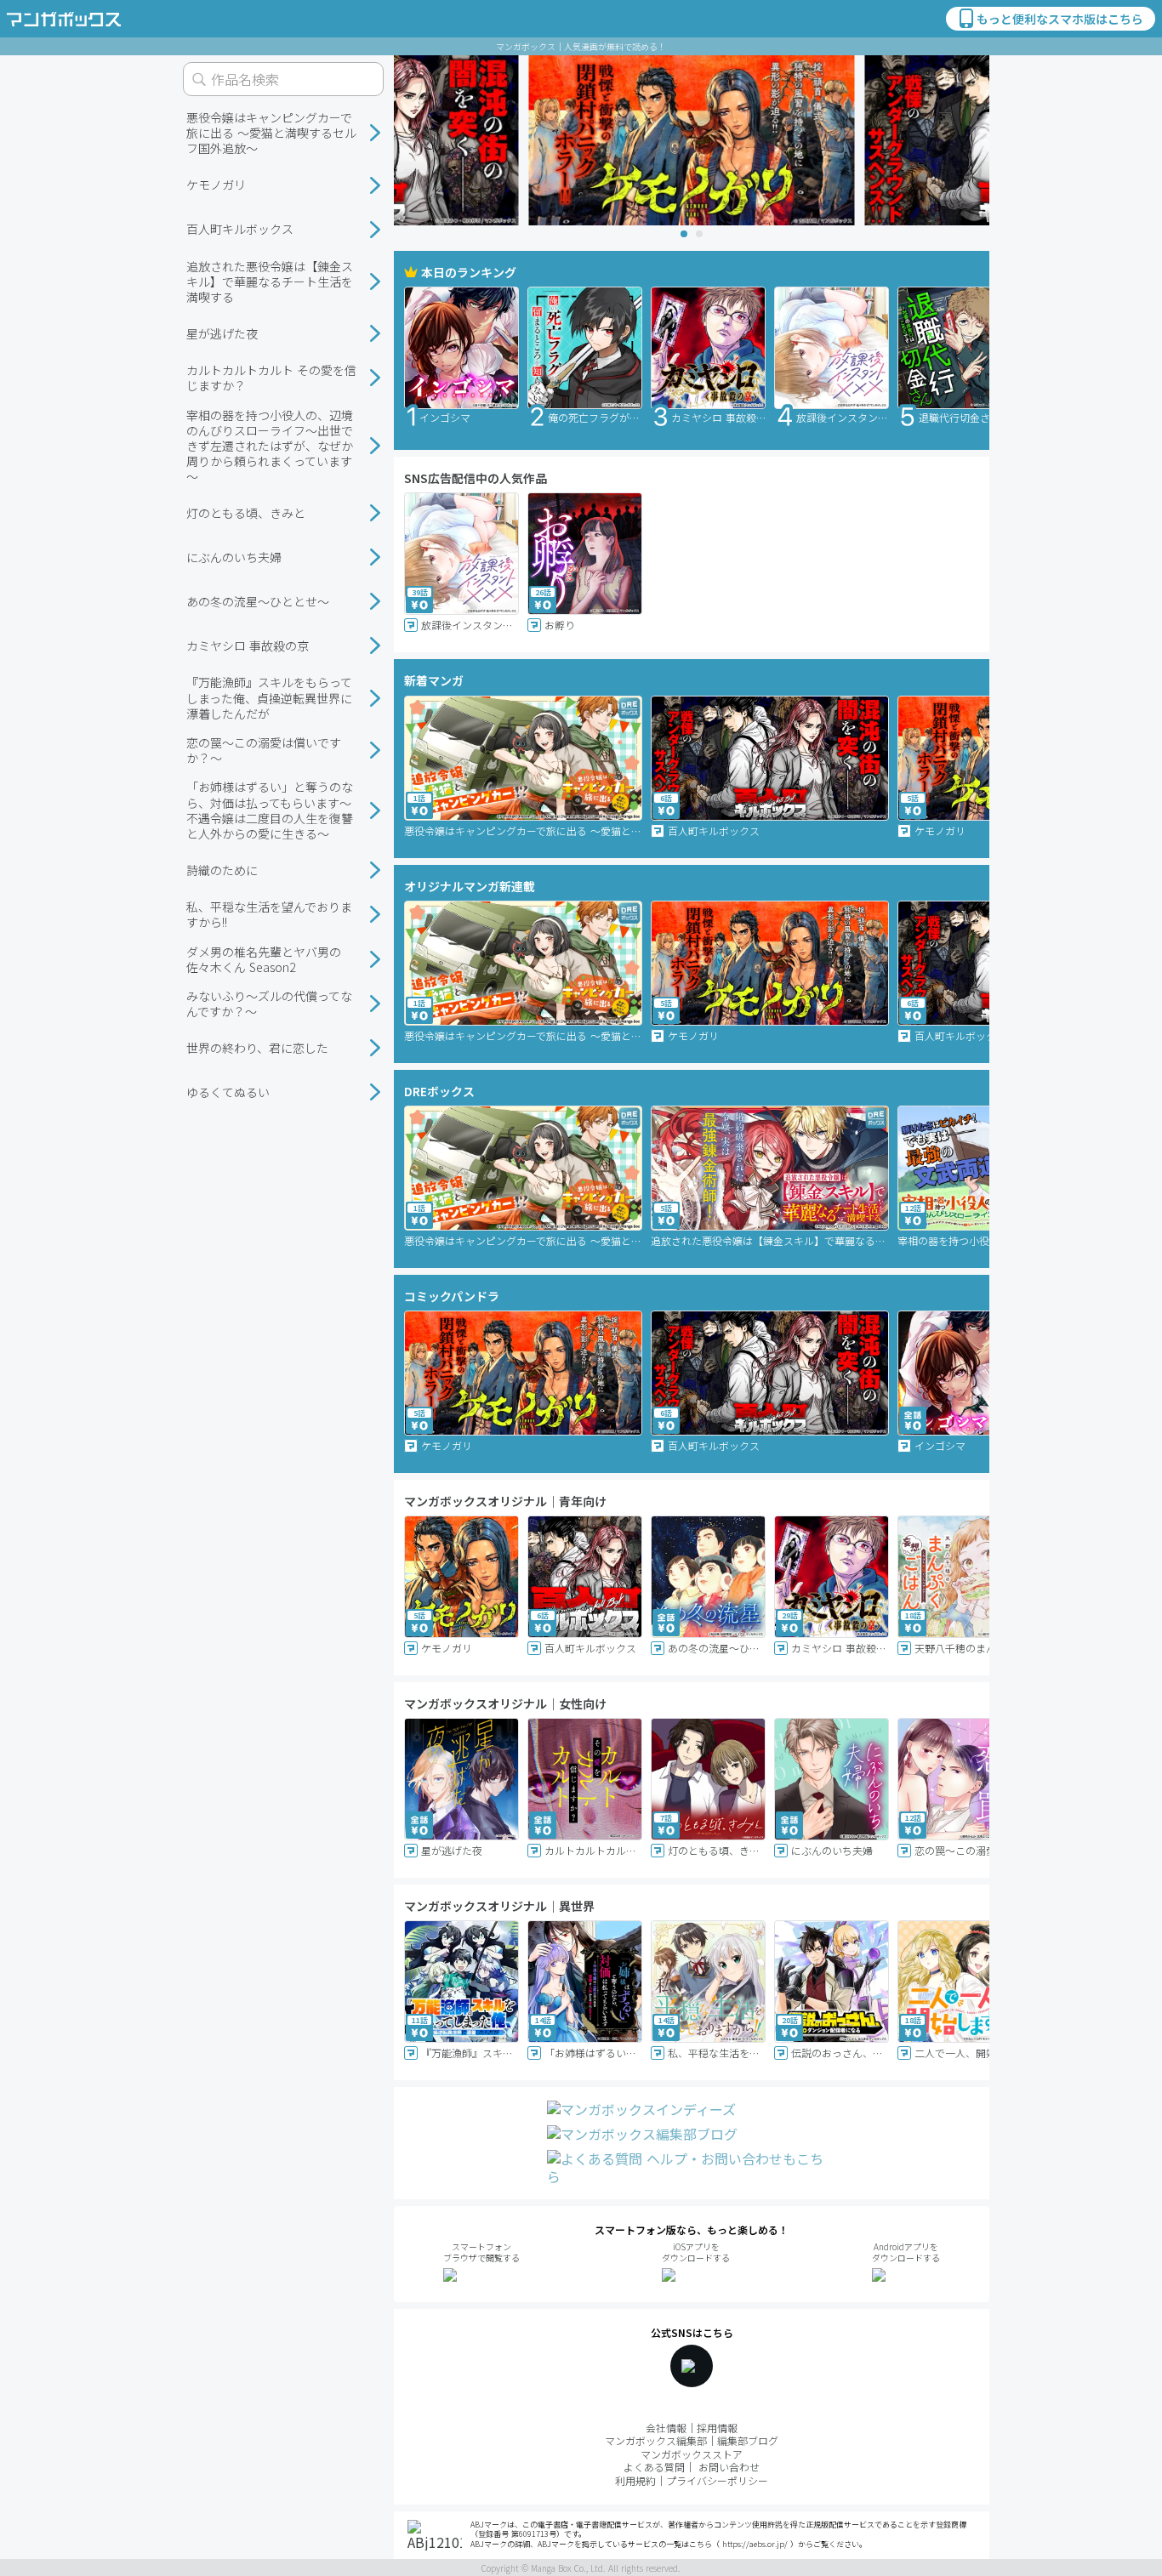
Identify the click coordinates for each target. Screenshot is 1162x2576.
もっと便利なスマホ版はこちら (1060, 19)
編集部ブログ (748, 2440)
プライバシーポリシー (717, 2480)
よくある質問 (654, 2467)
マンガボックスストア (692, 2454)
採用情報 (717, 2428)
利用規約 (635, 2480)
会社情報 (666, 2428)
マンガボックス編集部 (656, 2440)
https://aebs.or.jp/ (755, 2544)
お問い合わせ (729, 2467)
